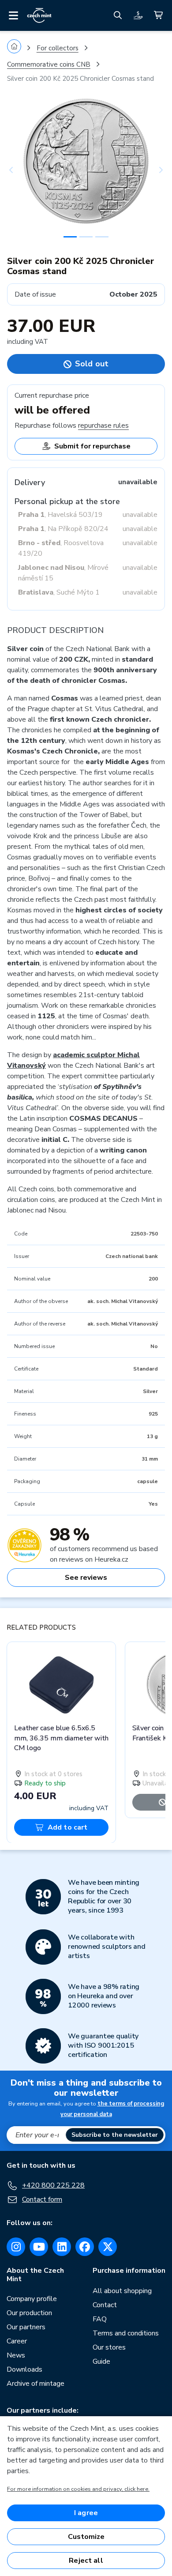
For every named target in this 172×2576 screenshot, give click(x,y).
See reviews (86, 1578)
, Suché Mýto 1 (59, 592)
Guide (101, 2361)
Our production (29, 2313)
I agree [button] (86, 2513)
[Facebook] (85, 2247)
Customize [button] (86, 2537)
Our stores (109, 2347)
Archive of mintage (36, 2384)
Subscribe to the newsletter (115, 2135)
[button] (19, 170)
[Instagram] (16, 2247)
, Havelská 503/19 (60, 515)
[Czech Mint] (39, 15)
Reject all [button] (86, 2561)
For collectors (58, 48)
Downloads (24, 2369)
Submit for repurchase (92, 446)
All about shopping (122, 2291)
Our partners (26, 2327)
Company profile (32, 2299)
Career (17, 2341)
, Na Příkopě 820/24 (63, 529)
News (16, 2355)
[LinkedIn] (62, 2247)
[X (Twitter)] (108, 2247)
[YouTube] (39, 2247)
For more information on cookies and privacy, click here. (78, 2489)
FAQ (100, 2319)
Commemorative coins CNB (49, 64)
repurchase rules (103, 426)
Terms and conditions (126, 2333)
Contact (105, 2305)
